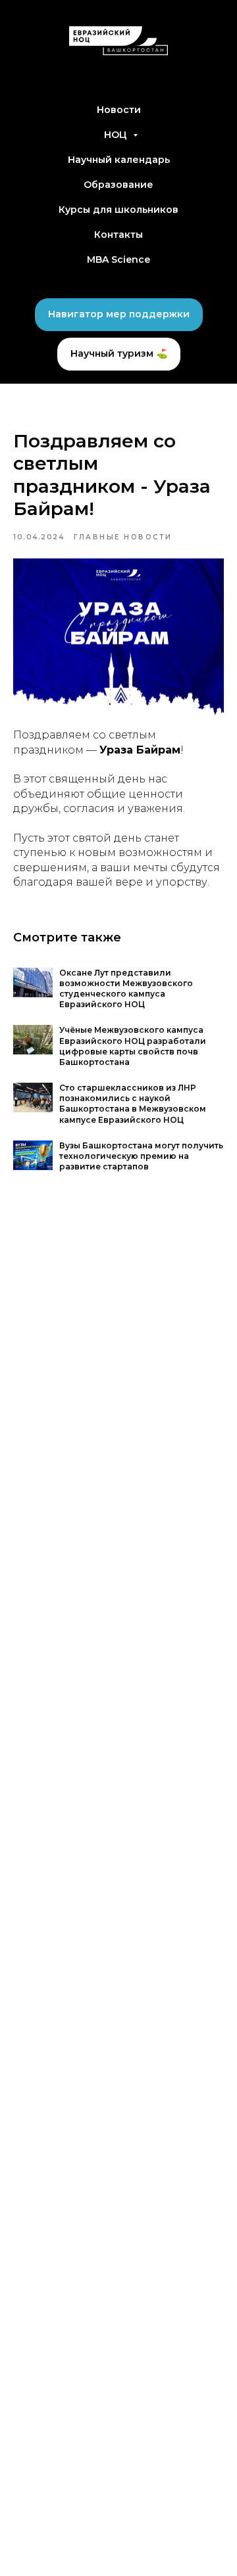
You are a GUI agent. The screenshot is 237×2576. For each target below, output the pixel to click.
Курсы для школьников (118, 210)
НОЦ (117, 135)
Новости (119, 110)
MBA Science (118, 260)
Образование (118, 185)
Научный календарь (119, 160)
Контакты (118, 235)
